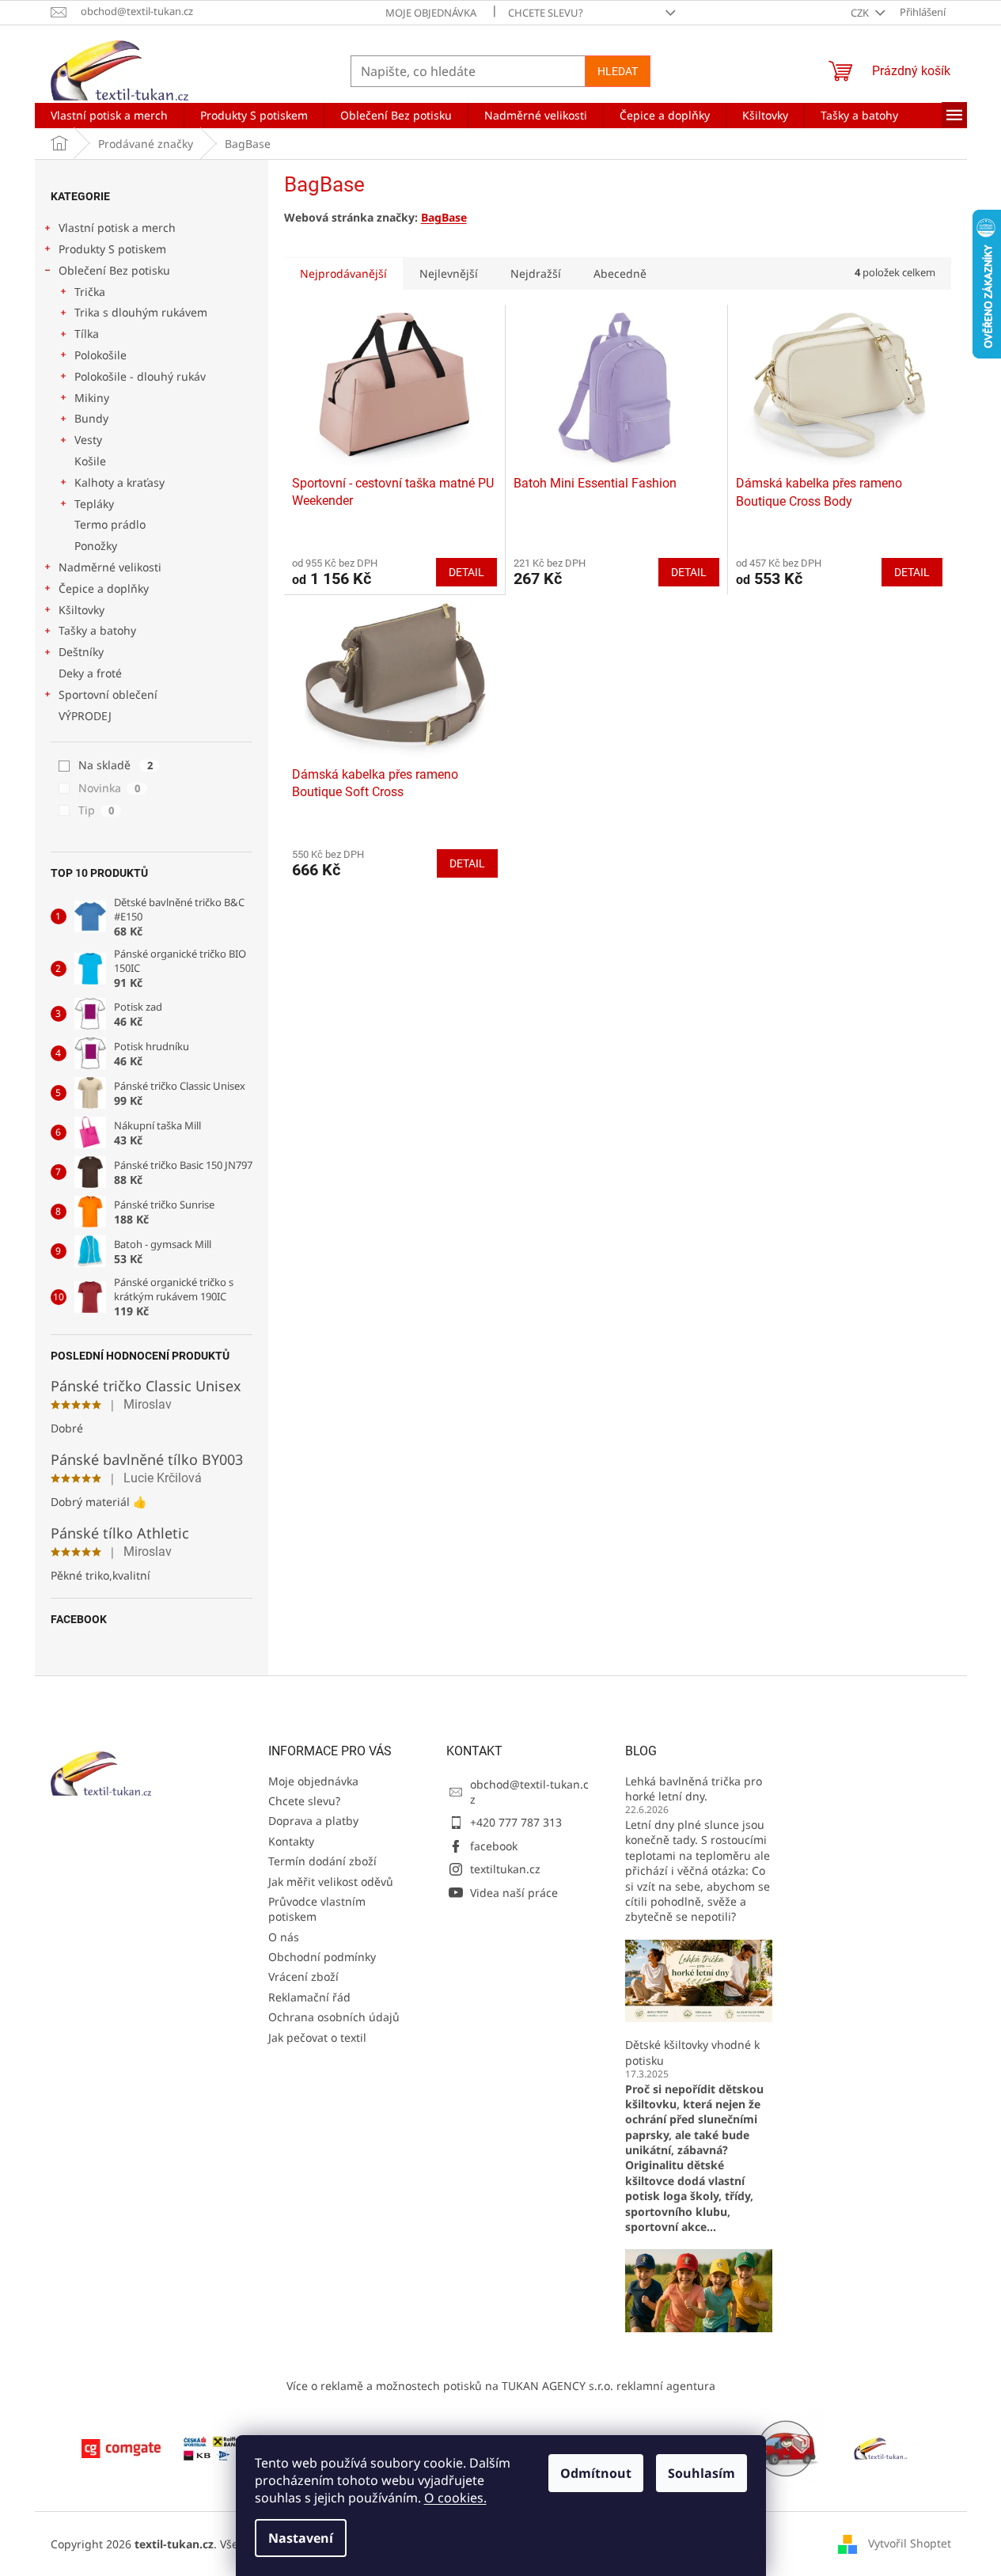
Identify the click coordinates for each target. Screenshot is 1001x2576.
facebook (494, 1846)
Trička (90, 292)
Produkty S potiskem (112, 249)
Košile (90, 461)
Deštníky (81, 652)
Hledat (618, 71)
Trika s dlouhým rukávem (141, 312)
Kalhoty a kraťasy (119, 482)
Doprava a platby (313, 1821)
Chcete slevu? (546, 13)
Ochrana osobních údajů (334, 2017)
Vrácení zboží (303, 1977)
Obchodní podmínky (322, 1957)
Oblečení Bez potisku (114, 270)
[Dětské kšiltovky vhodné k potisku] (699, 2289)
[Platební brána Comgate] (121, 2447)
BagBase (444, 217)
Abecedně (620, 273)
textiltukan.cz (505, 1869)
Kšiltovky (82, 610)
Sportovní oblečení (108, 694)
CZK (861, 13)
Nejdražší (536, 273)
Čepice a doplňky (104, 588)
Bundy (91, 418)
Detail (466, 572)
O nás (284, 1937)
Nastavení (301, 2538)
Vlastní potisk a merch (117, 228)
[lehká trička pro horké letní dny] (699, 1980)
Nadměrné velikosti (110, 567)
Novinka (109, 788)
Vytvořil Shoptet (910, 2542)
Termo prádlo (110, 524)
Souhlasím (701, 2473)
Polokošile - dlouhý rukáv (140, 376)
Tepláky (94, 504)
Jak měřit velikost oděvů (331, 1882)
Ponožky (96, 546)
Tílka (87, 334)
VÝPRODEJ (85, 716)
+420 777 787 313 (516, 1822)
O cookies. (455, 2498)
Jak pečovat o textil (317, 2037)
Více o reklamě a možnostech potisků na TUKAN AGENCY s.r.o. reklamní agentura (501, 2386)
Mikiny (92, 398)
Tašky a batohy (97, 630)
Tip (96, 810)
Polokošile (100, 355)
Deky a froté (90, 673)
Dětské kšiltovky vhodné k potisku (692, 2052)
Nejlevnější (449, 273)
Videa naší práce (514, 1893)
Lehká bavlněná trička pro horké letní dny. (694, 1789)
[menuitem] (109, 116)
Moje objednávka (431, 13)
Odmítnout (596, 2473)
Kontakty (291, 1841)
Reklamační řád (309, 1997)
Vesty (88, 440)
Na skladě (116, 765)
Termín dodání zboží (322, 1861)
